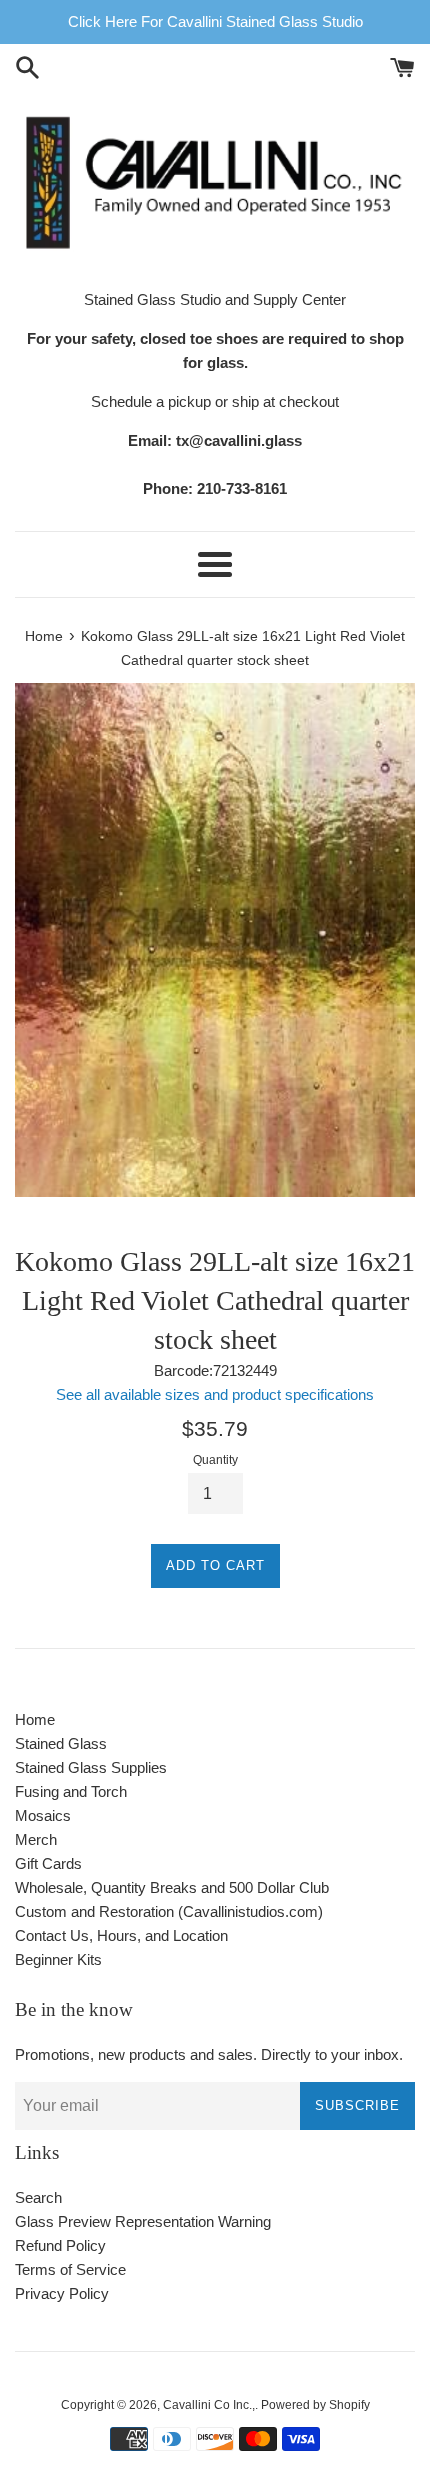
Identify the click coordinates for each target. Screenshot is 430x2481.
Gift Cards (48, 1863)
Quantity (215, 1460)
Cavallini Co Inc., (209, 2405)
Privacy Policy (62, 2293)
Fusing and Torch (71, 1791)
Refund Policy (60, 2245)
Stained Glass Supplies (91, 1767)
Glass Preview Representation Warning (143, 2221)
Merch (36, 1839)
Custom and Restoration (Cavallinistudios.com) (169, 1911)
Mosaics (43, 1815)
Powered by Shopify (315, 2405)
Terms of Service (70, 2269)
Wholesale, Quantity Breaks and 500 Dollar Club (172, 1887)
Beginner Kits (58, 1959)
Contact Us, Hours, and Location (121, 1935)
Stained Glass (61, 1743)
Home (35, 1719)
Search (38, 2197)
